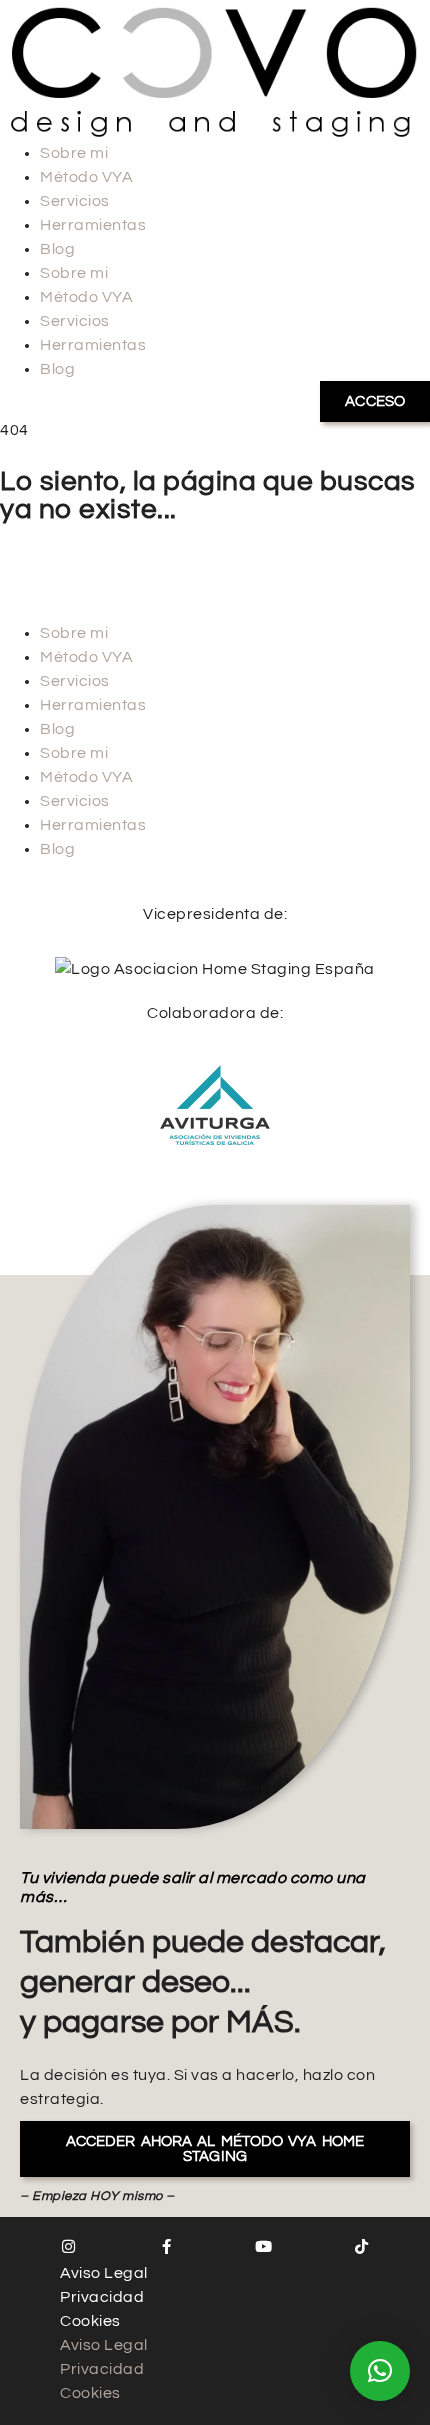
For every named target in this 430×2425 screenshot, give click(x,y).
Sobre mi (74, 153)
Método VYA (86, 177)
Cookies (90, 2321)
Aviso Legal (104, 2273)
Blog (57, 249)
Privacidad (102, 2297)
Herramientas (93, 225)
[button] (380, 2371)
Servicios (75, 201)
